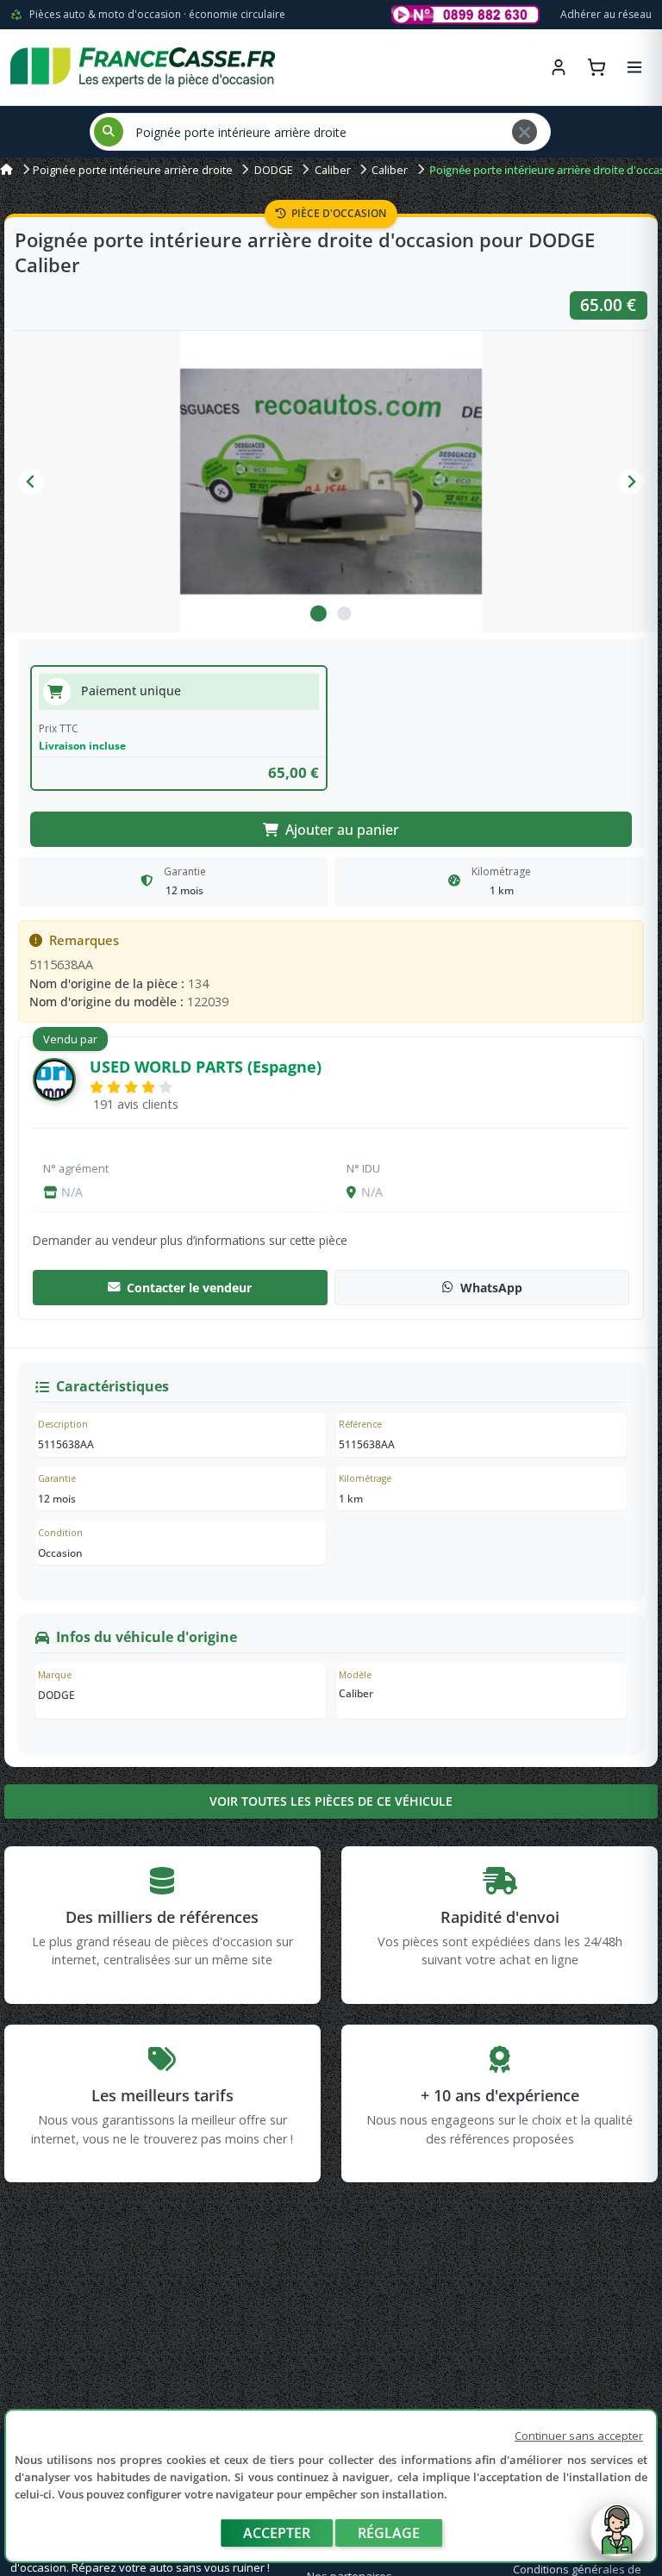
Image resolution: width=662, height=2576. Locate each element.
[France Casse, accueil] (143, 67)
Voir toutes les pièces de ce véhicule (331, 1801)
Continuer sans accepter (579, 2436)
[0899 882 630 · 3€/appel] (465, 15)
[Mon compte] (559, 67)
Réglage (389, 2533)
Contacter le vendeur (189, 1288)
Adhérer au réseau (606, 14)
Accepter (277, 2533)
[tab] (318, 613)
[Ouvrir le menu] (634, 67)
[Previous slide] (31, 482)
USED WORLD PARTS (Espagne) (206, 1067)
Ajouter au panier (342, 830)
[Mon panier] (596, 67)
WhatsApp (491, 1288)
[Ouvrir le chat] (617, 2539)
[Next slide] (631, 482)
